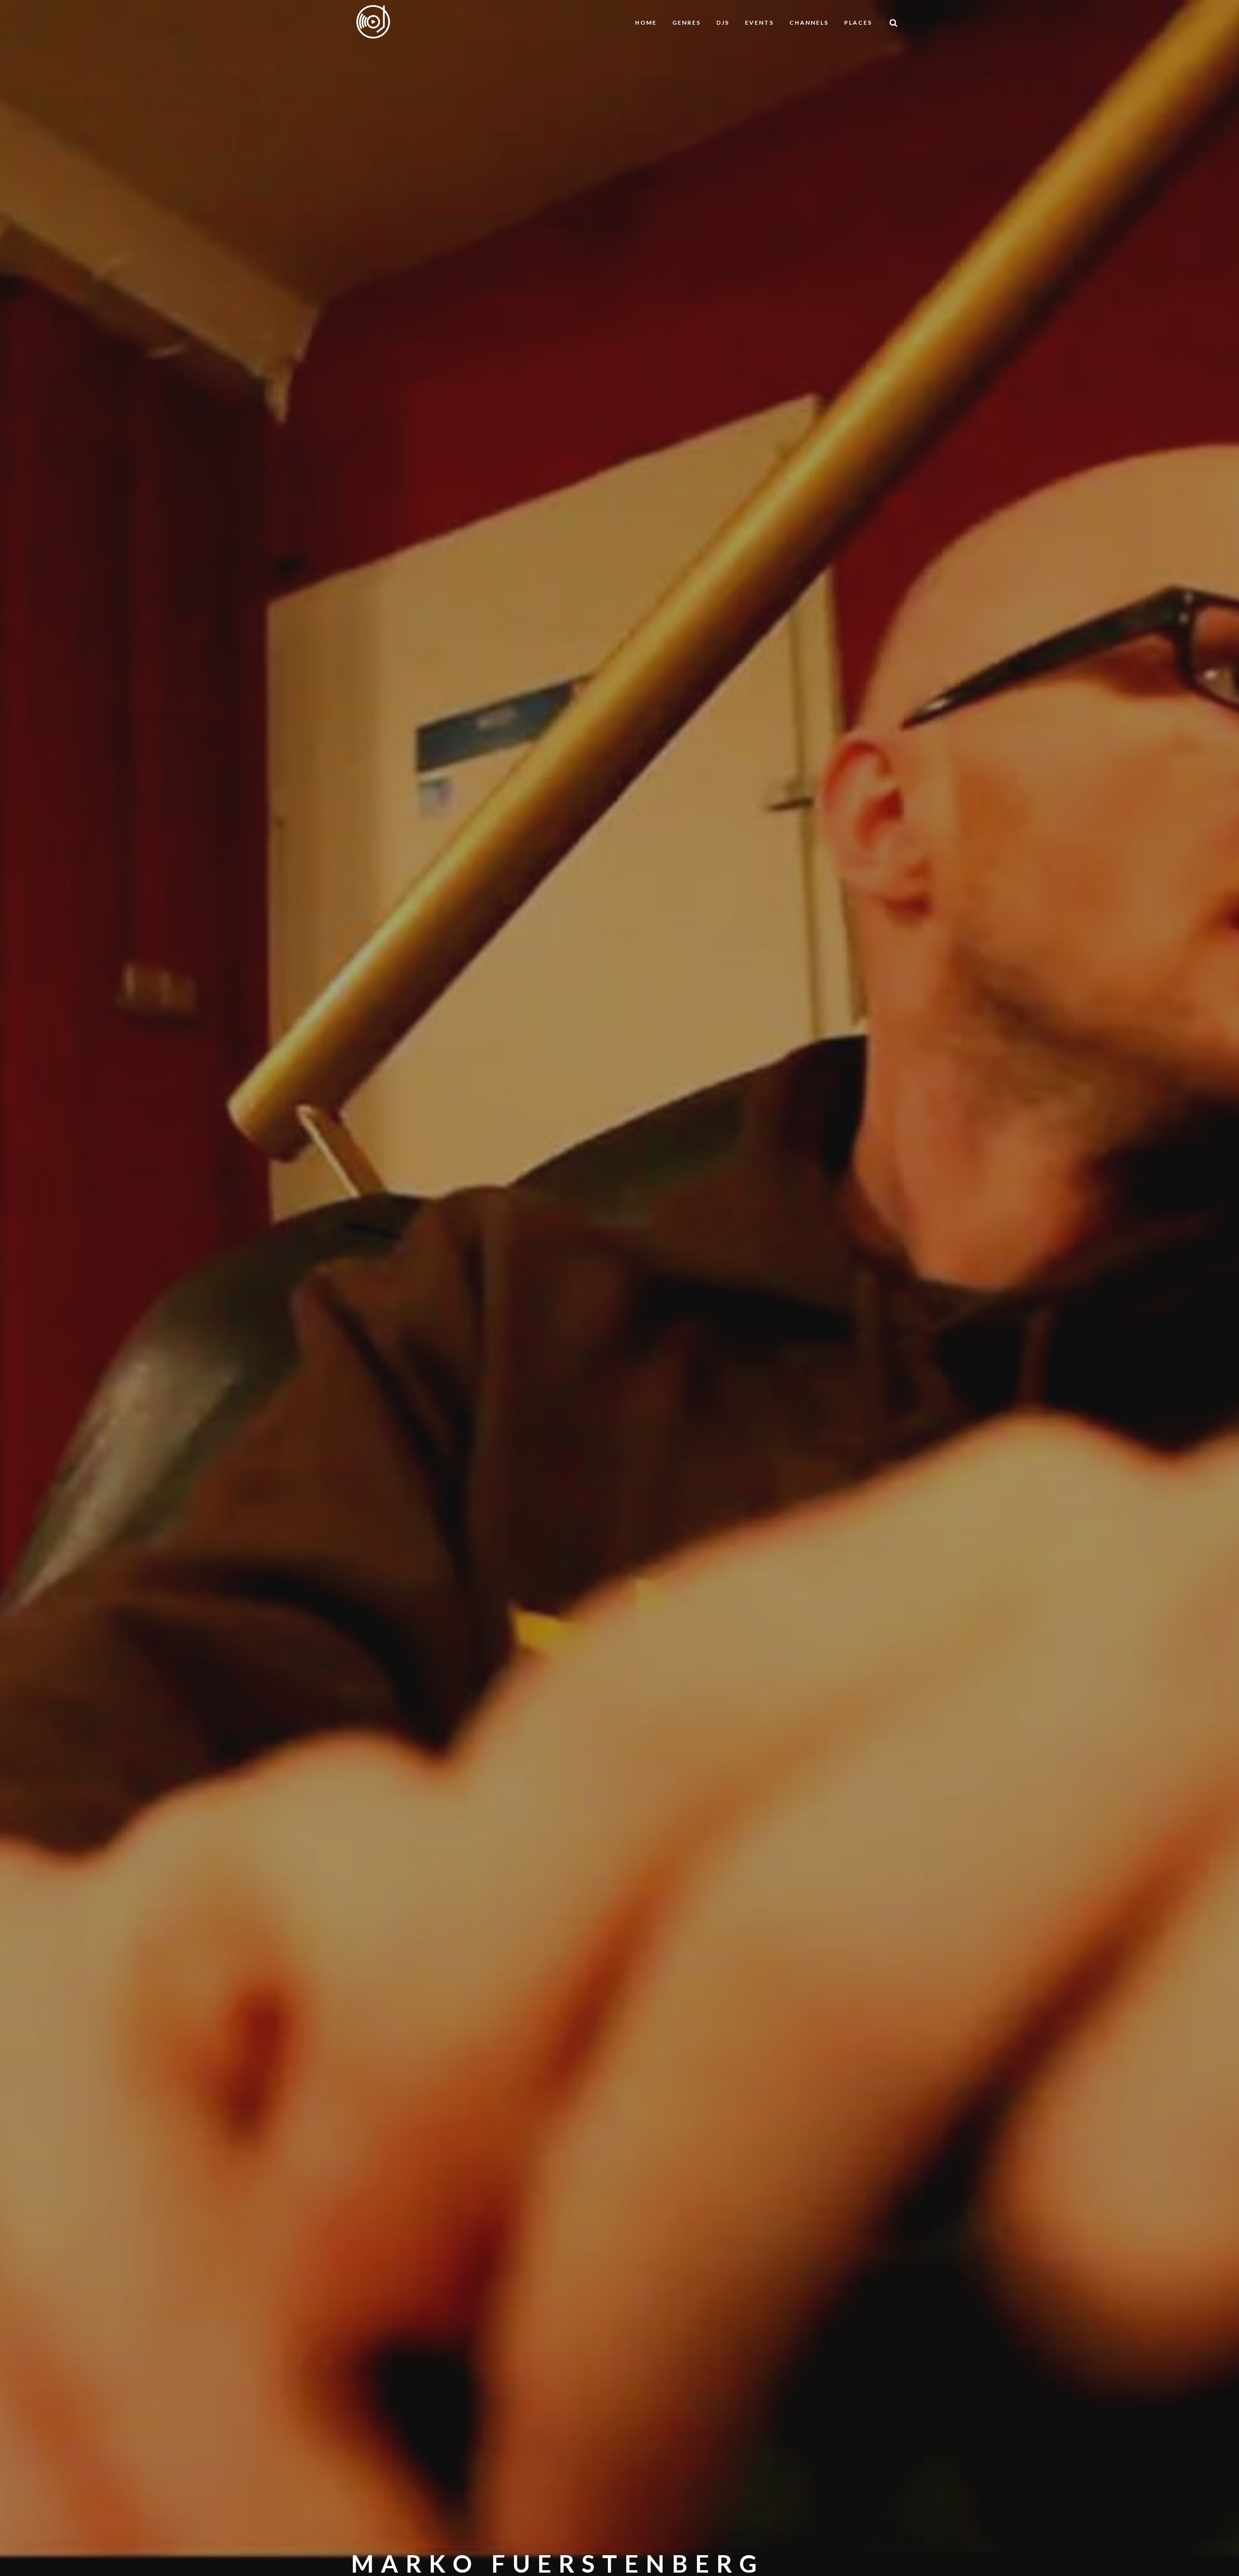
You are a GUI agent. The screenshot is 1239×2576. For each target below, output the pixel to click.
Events (759, 23)
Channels (809, 23)
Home (646, 23)
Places (858, 23)
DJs (723, 23)
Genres (687, 23)
